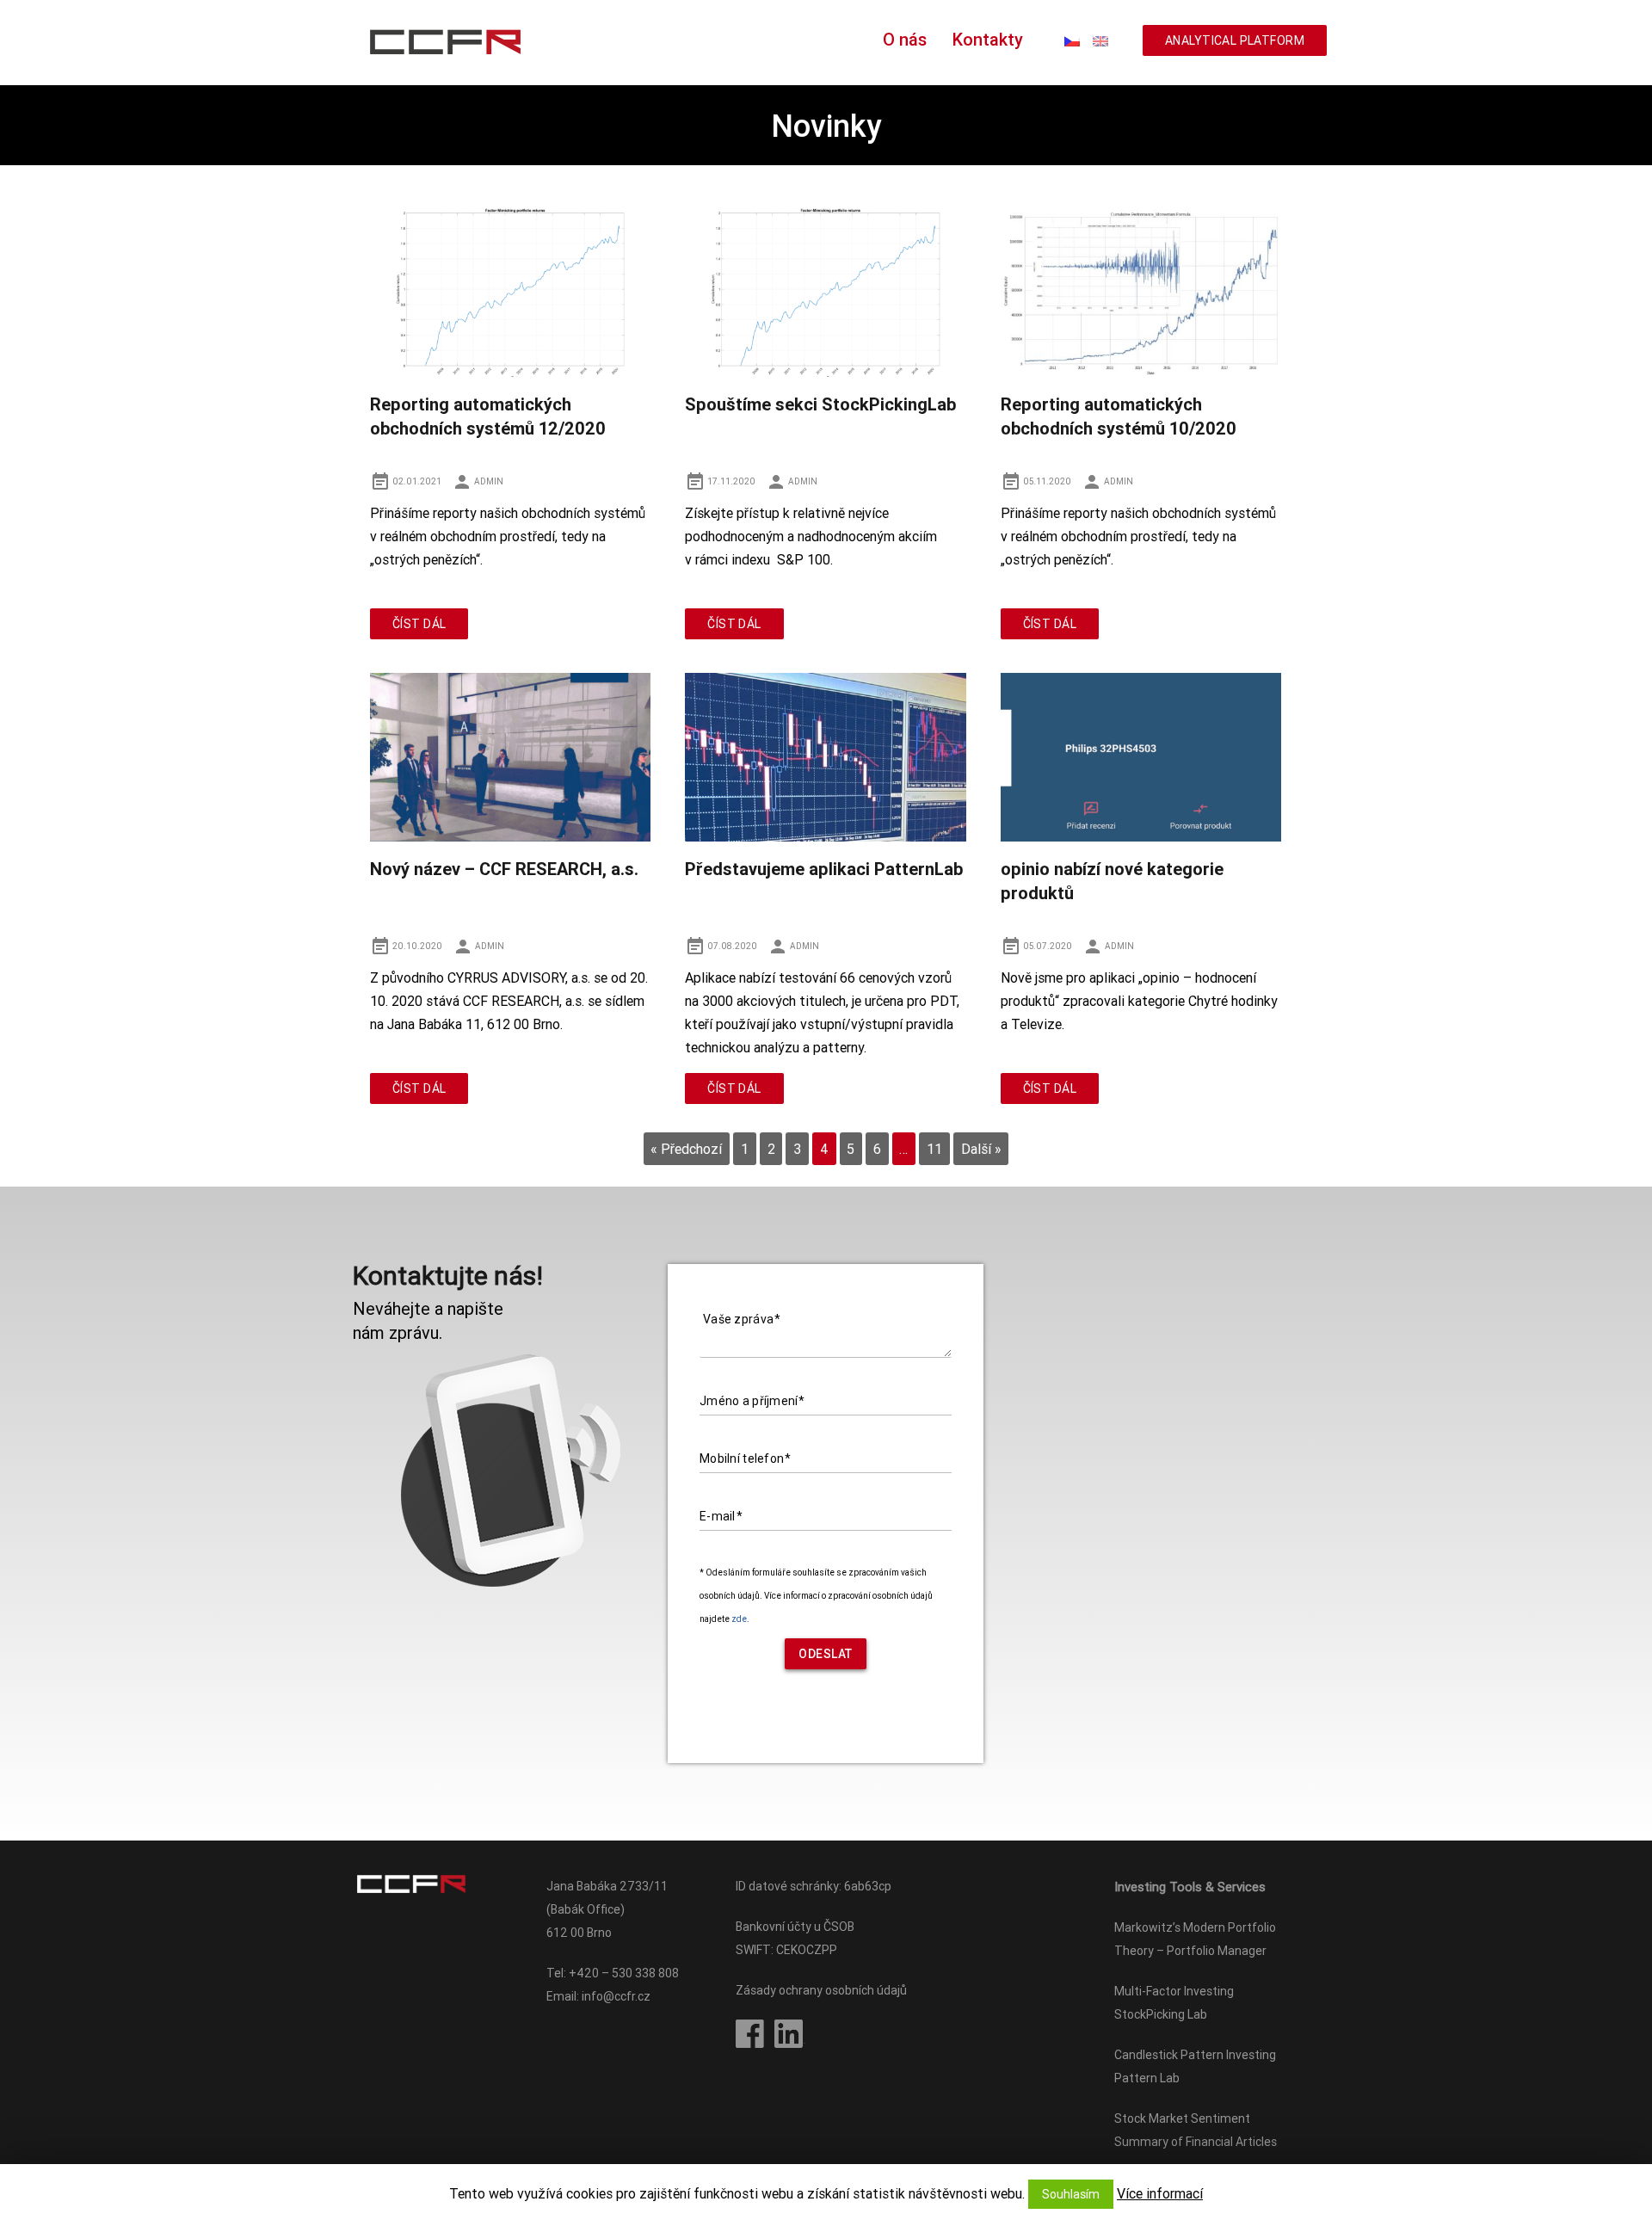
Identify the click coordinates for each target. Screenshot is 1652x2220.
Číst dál (419, 624)
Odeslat (826, 1654)
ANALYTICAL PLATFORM (1235, 40)
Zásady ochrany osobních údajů (821, 1990)
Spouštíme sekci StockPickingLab (820, 404)
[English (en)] (1100, 40)
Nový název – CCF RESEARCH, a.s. (504, 869)
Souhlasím (1071, 2194)
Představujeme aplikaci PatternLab (824, 869)
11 (934, 1149)
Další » (981, 1149)
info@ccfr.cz (616, 1996)
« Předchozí (686, 1149)
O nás (905, 39)
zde (739, 1619)
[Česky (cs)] (1072, 40)
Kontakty (988, 39)
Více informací (1160, 2193)
